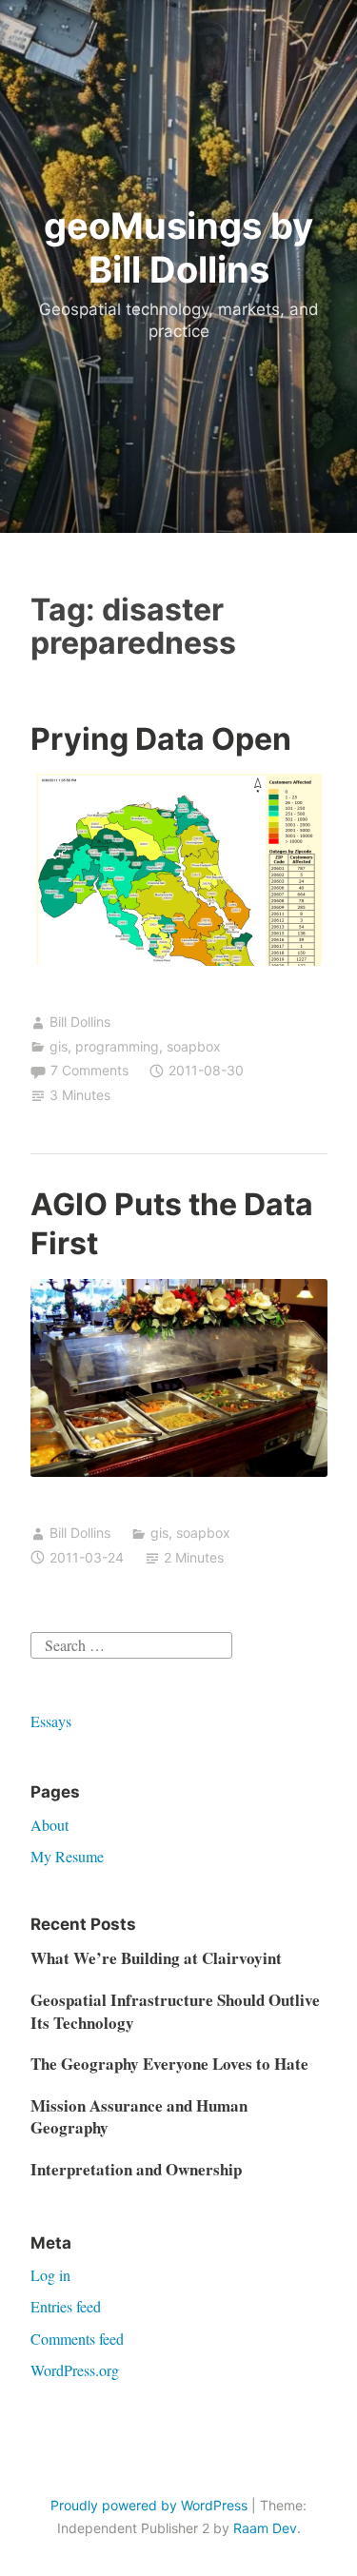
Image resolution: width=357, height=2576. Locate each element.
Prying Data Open (161, 739)
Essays (51, 1721)
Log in (50, 2275)
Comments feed (77, 2339)
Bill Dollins (80, 1022)
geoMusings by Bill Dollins (178, 247)
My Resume (67, 1856)
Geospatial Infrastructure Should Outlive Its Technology (175, 2011)
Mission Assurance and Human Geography (139, 2117)
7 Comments (89, 1070)
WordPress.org (75, 2370)
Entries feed (66, 2306)
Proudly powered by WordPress (149, 2505)
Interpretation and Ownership (136, 2169)
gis (59, 1046)
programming (117, 1046)
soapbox (194, 1046)
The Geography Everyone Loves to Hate (169, 2064)
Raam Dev (265, 2528)
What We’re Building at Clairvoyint (156, 1958)
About (50, 1825)
